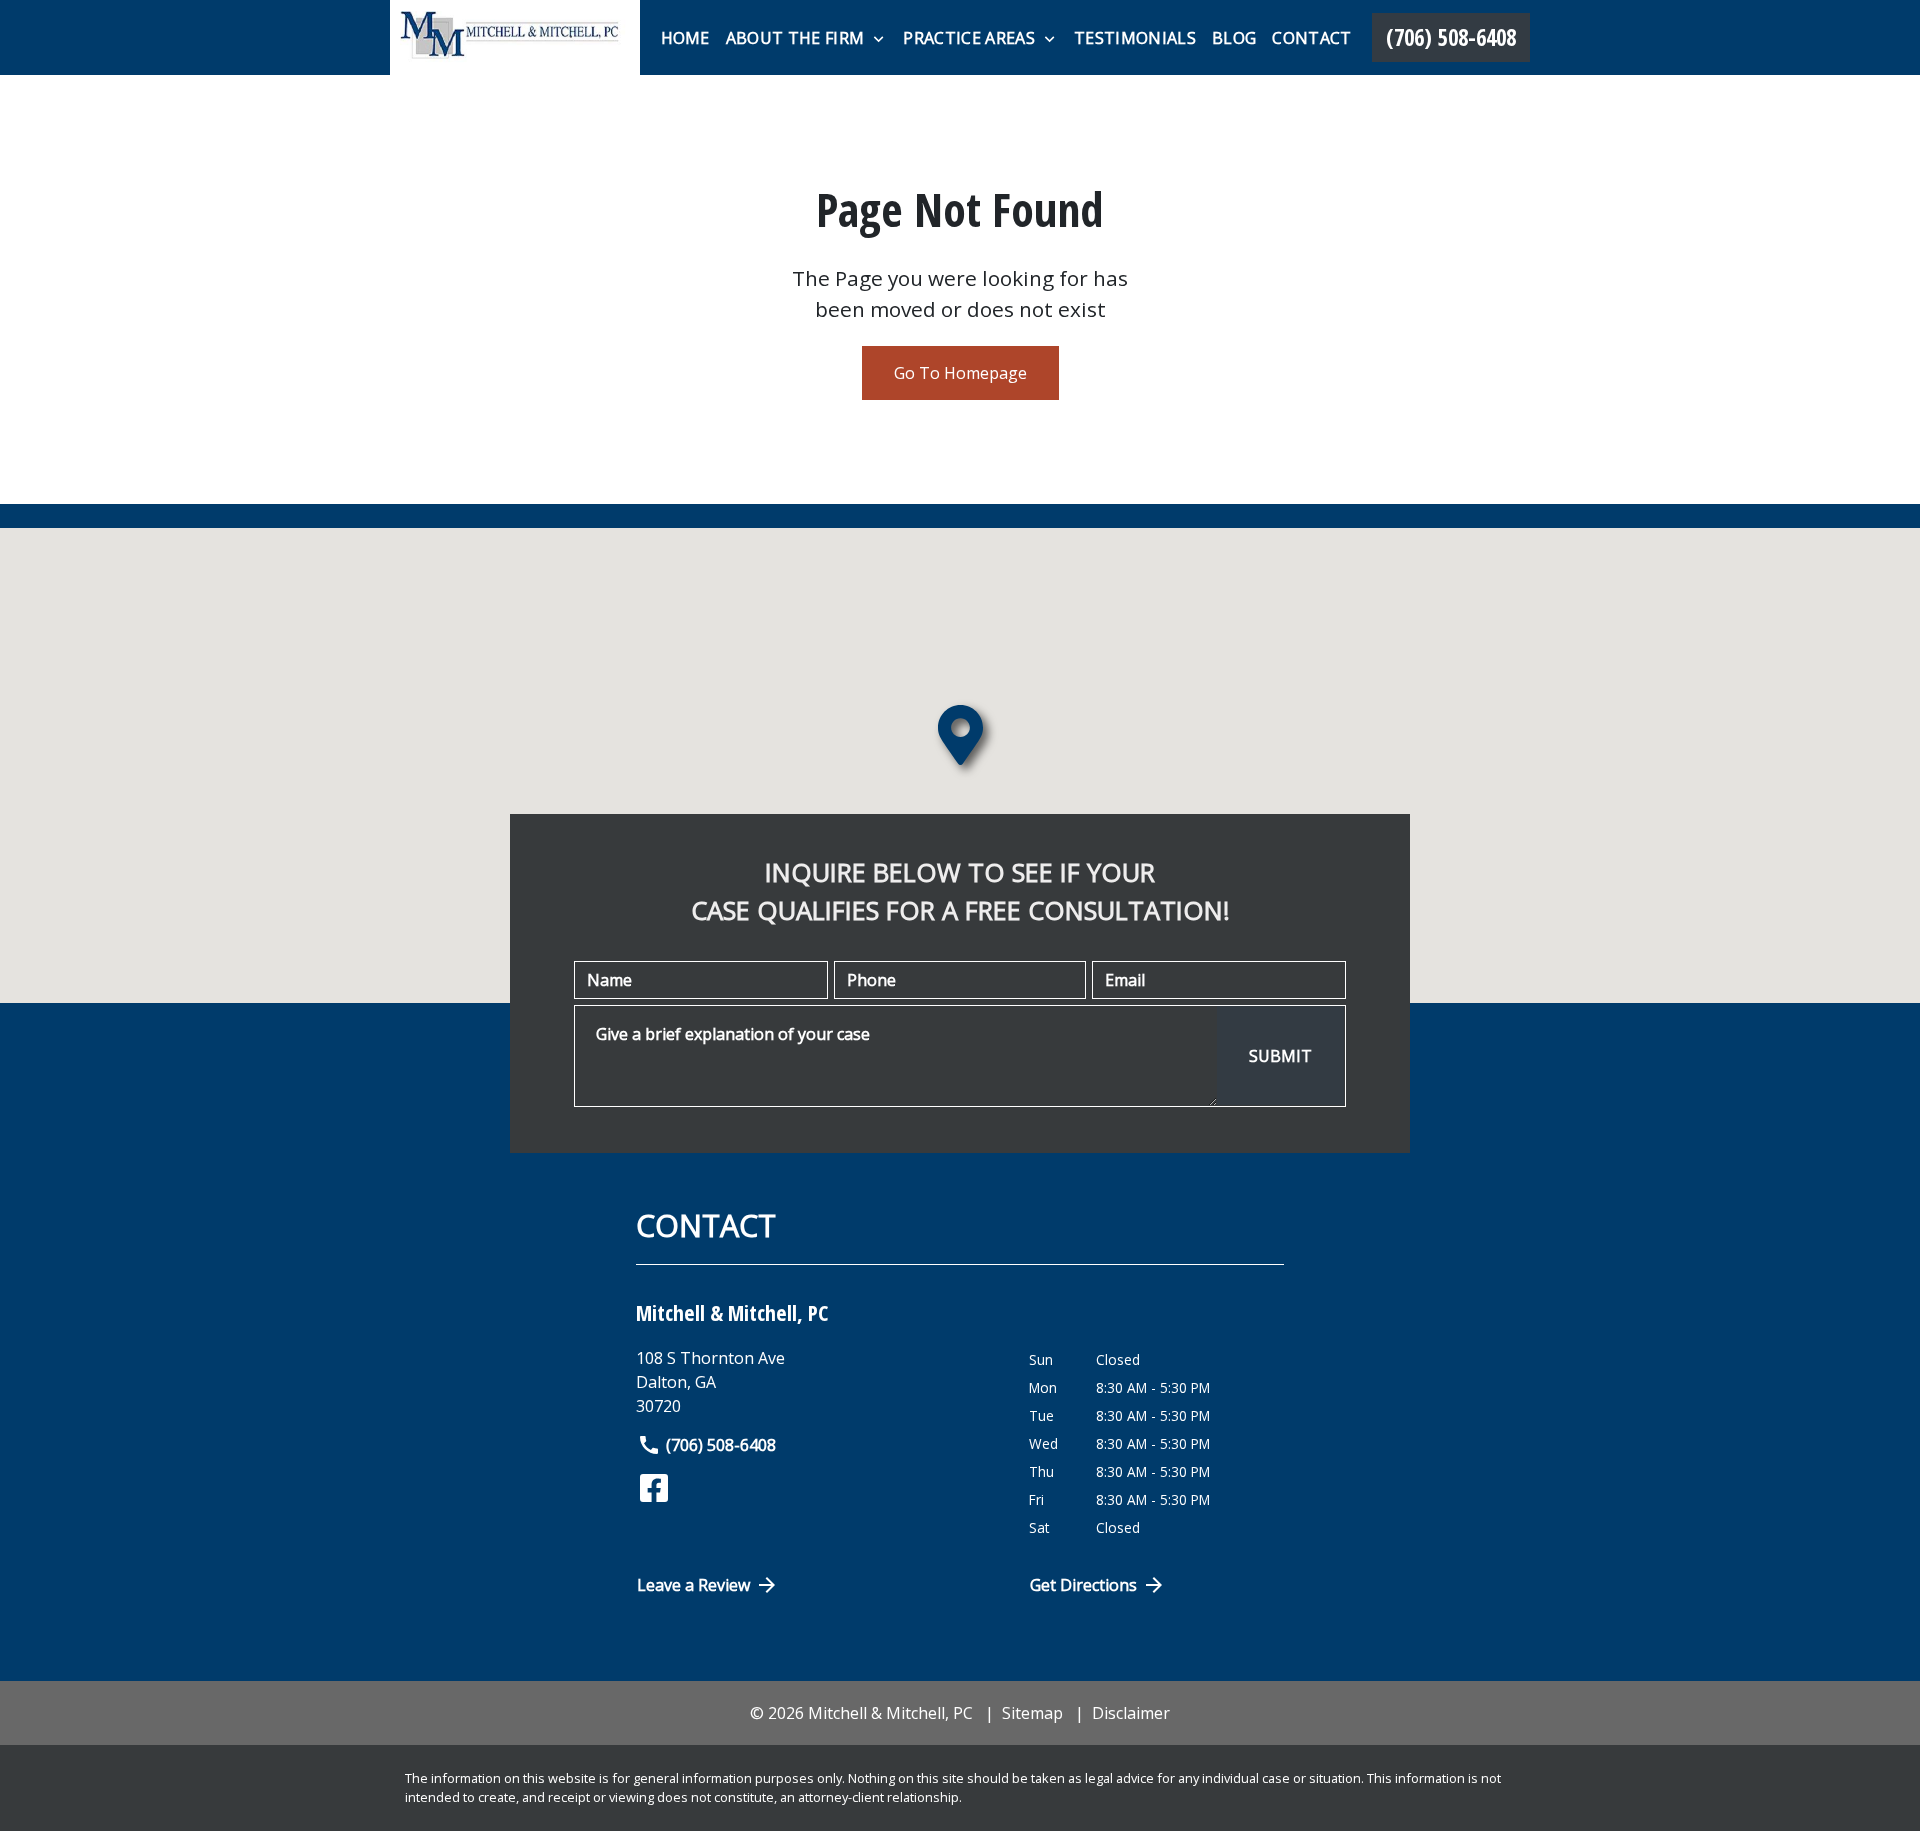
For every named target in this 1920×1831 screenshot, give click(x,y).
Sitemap (1032, 1713)
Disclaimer (1131, 1713)
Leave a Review (693, 1585)
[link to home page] (515, 37)
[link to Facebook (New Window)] (654, 1488)
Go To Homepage (960, 373)
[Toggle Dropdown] (878, 39)
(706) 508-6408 (721, 1445)
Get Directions (1083, 1585)
